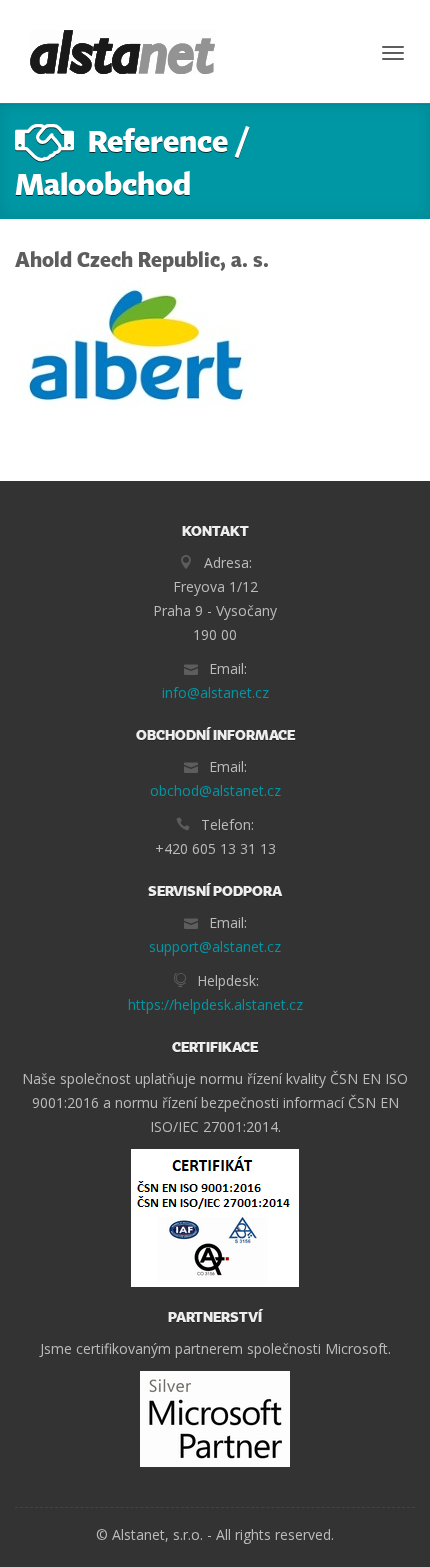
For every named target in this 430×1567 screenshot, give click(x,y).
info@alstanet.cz (215, 692)
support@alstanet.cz (215, 946)
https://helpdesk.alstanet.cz (215, 1004)
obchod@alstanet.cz (215, 790)
